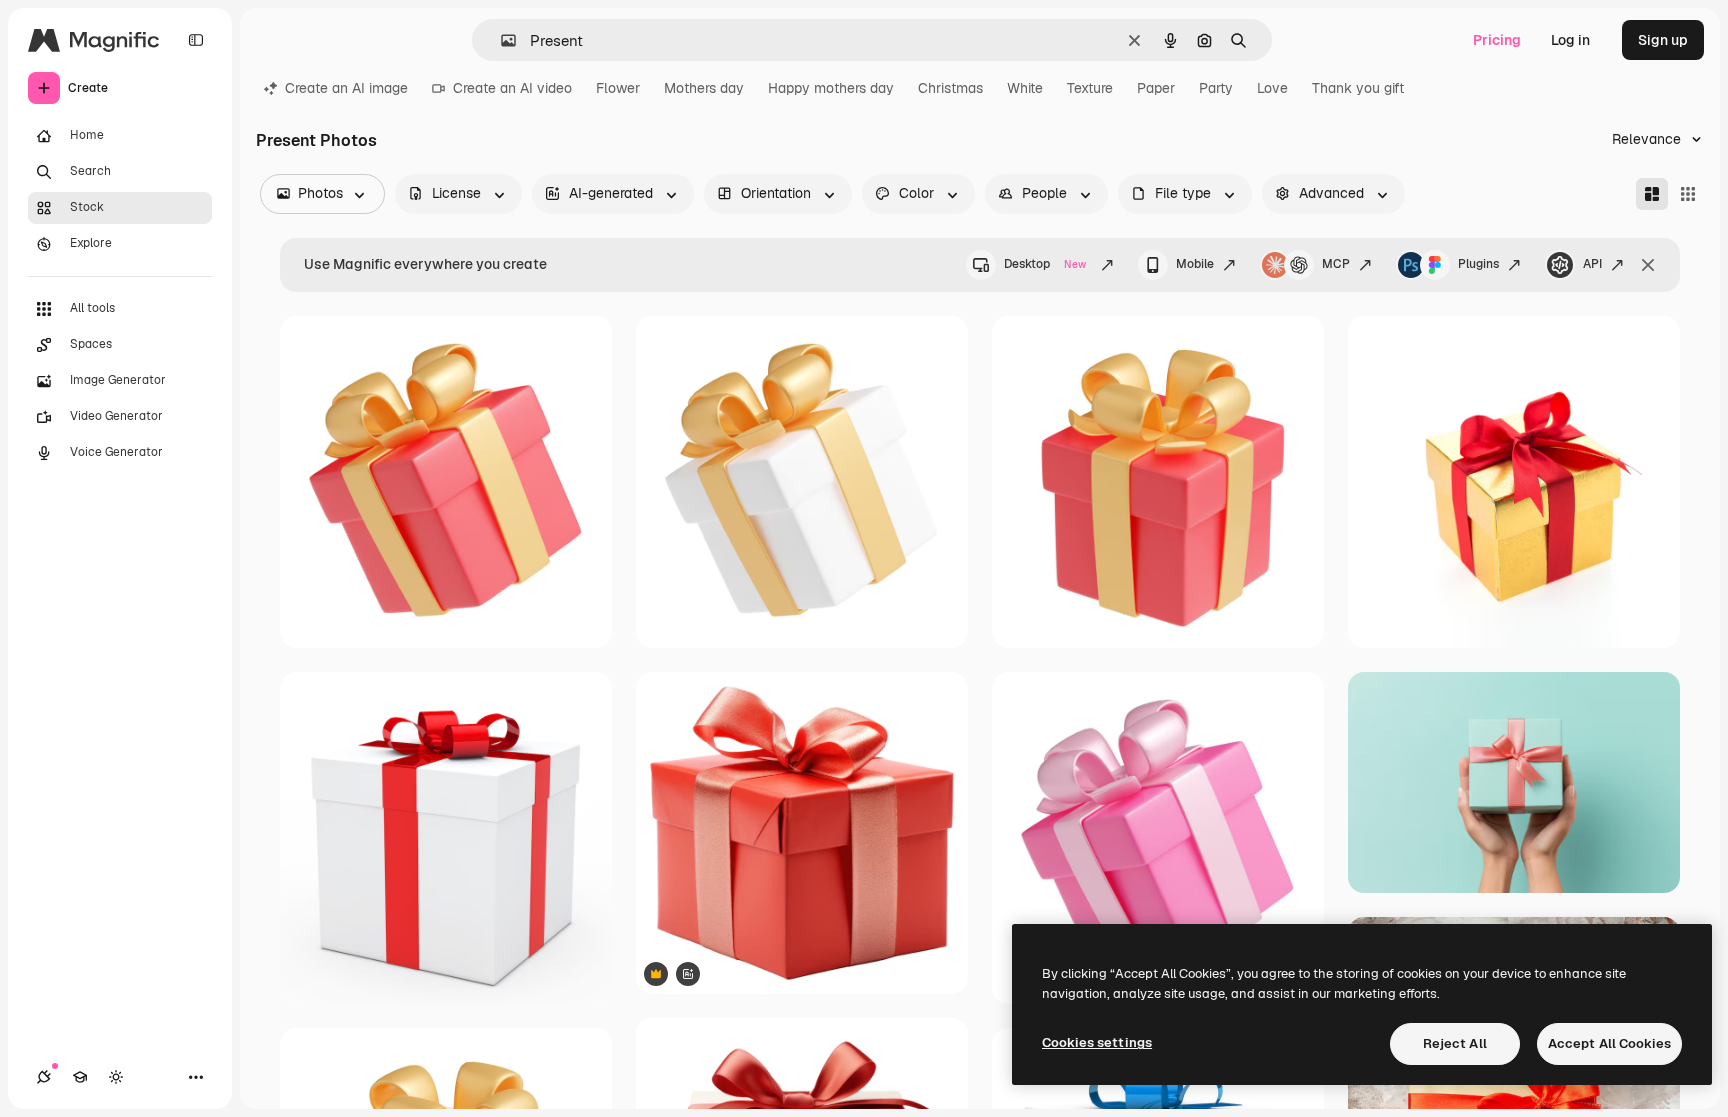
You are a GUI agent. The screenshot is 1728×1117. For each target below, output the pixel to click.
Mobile (1195, 264)
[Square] (1688, 194)
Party (1216, 88)
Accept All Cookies (1609, 1043)
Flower (618, 88)
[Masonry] (1652, 194)
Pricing (1497, 40)
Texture (1090, 88)
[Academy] (80, 1077)
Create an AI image (346, 88)
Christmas (950, 88)
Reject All (1455, 1043)
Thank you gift (1358, 88)
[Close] (1648, 265)
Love (1272, 88)
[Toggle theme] (116, 1077)
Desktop (1045, 264)
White (1025, 88)
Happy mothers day (831, 88)
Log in (1570, 40)
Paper (1156, 88)
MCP (1336, 264)
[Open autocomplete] (500, 40)
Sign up (1663, 40)
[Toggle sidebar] (196, 40)
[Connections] (44, 1077)
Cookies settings (1097, 1042)
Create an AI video (512, 88)
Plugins (1478, 264)
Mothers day (704, 88)
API (1592, 264)
